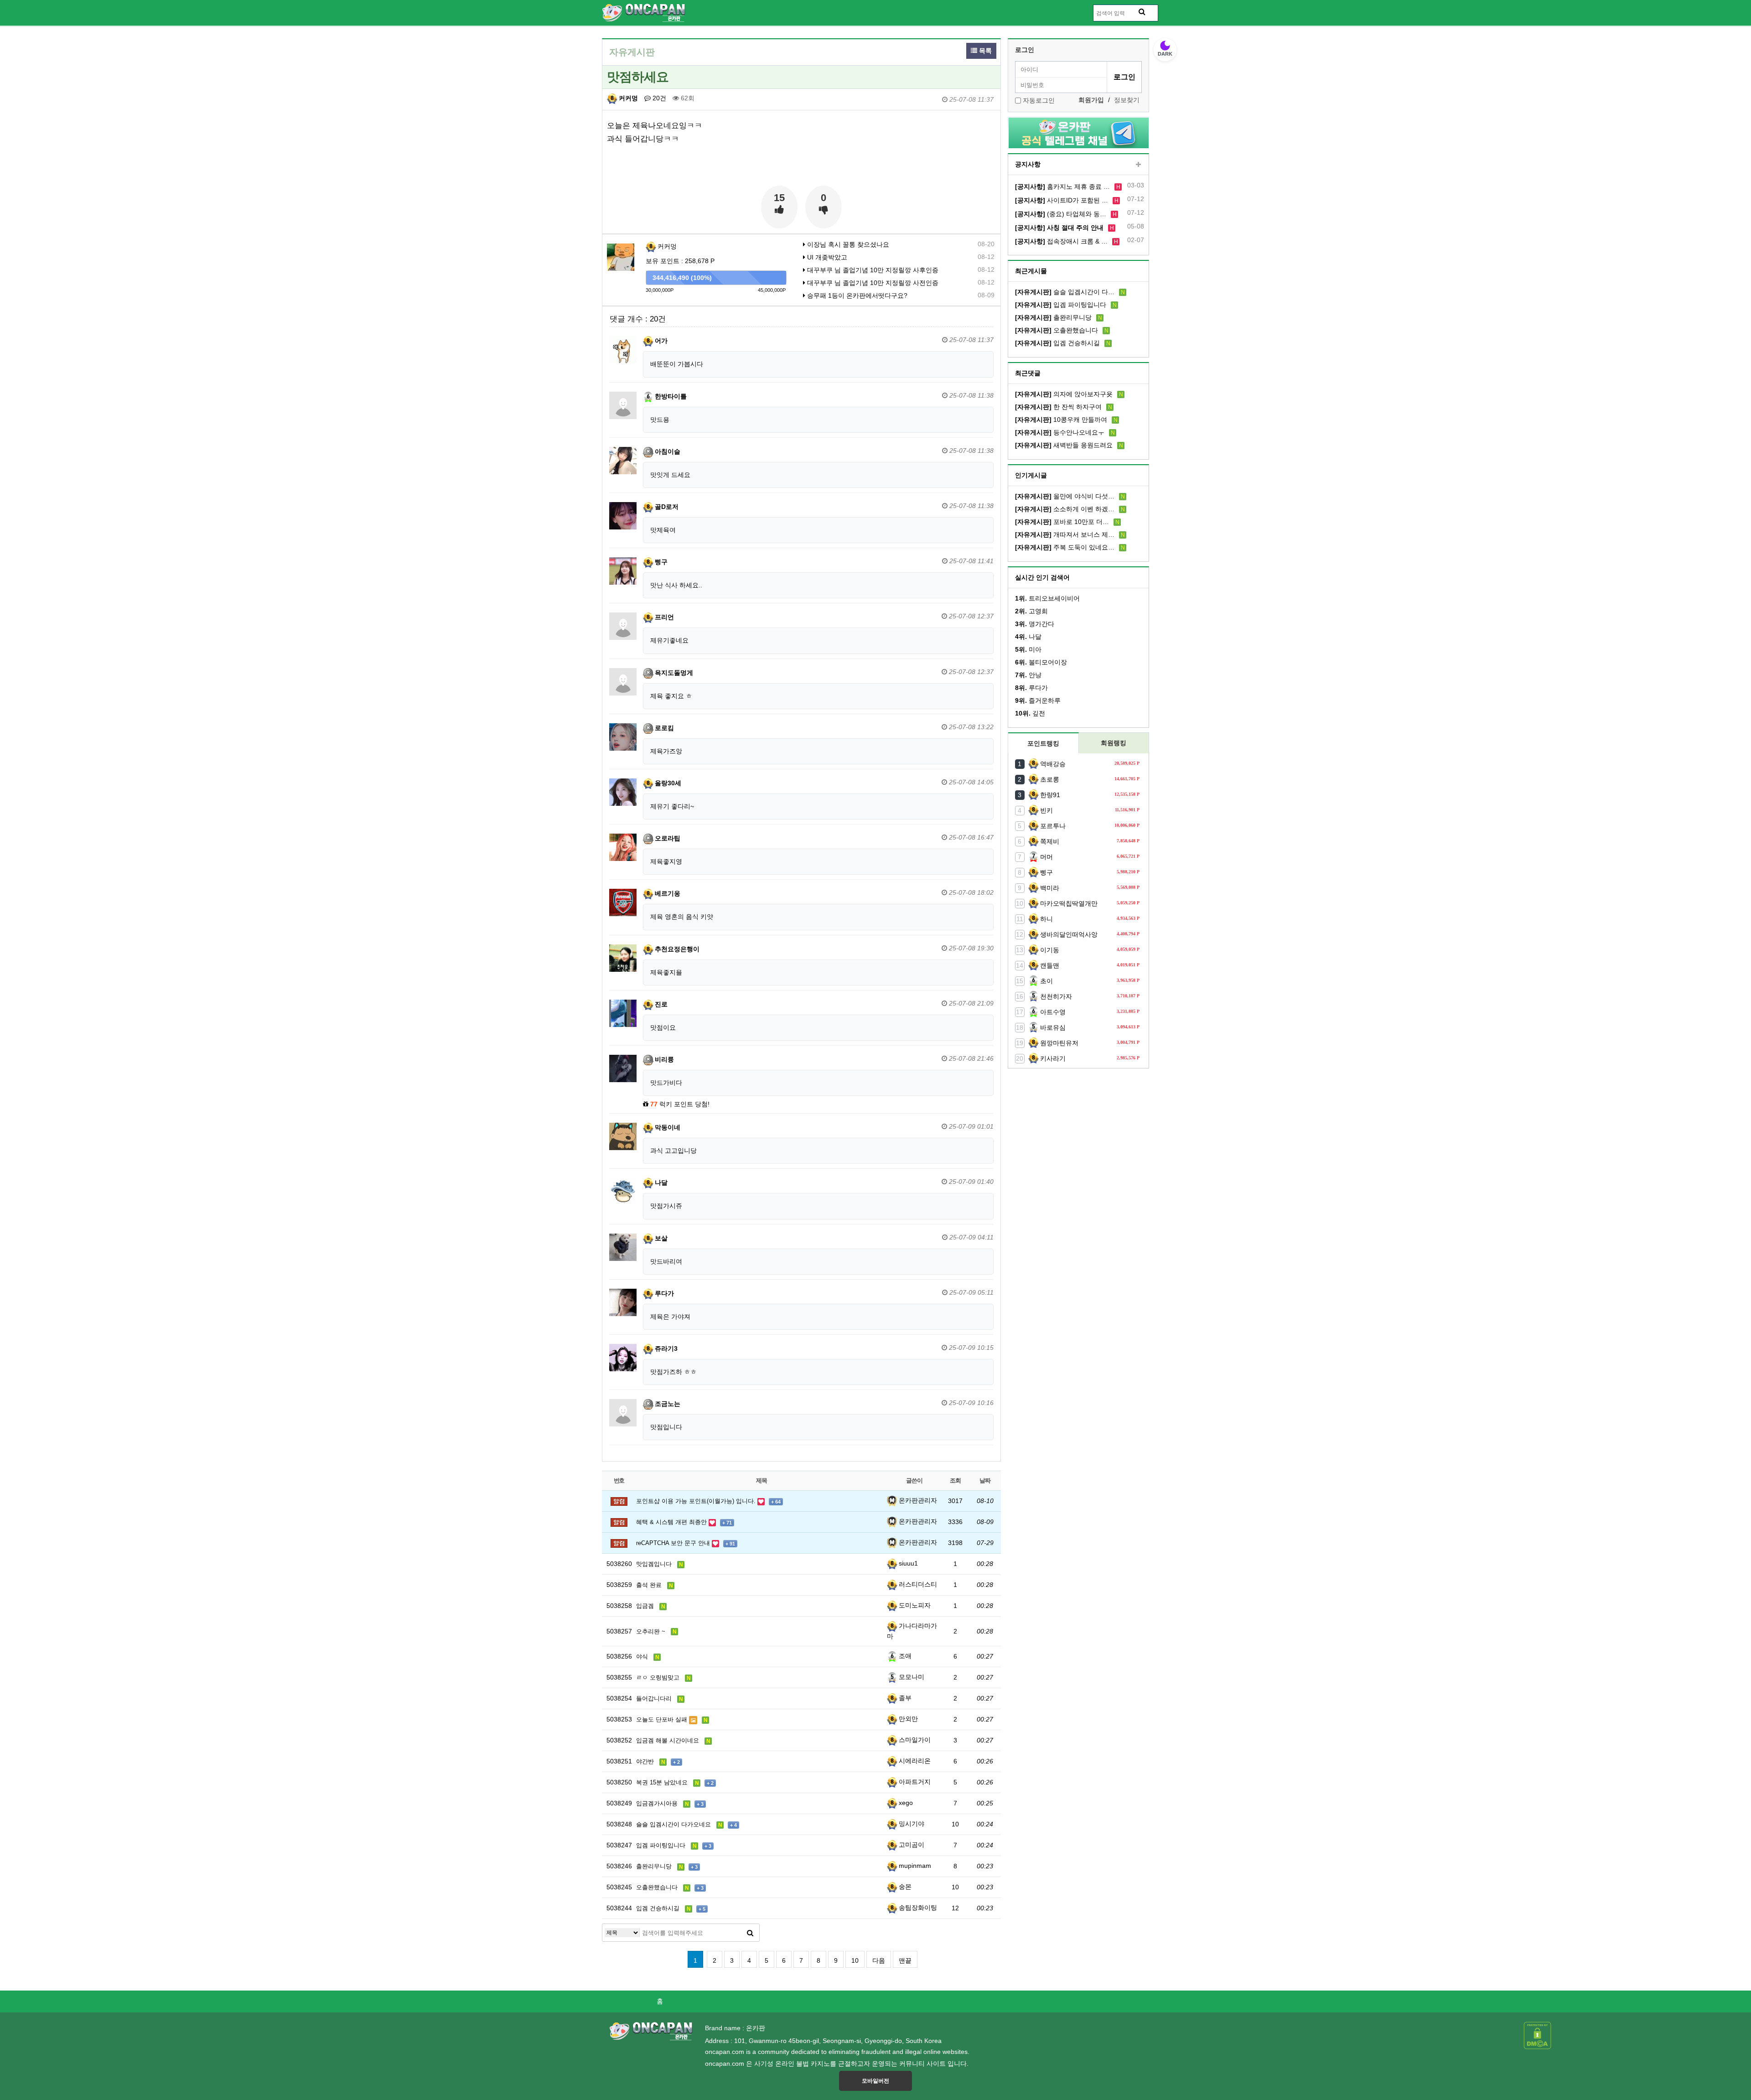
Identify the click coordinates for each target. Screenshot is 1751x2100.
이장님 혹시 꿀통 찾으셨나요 (847, 244)
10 (855, 1960)
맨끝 (905, 1960)
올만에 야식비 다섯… (1065, 496)
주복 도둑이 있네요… (1065, 547)
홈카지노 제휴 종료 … (1062, 187)
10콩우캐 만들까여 (1061, 420)
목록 (984, 51)
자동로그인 (1039, 100)
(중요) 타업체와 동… (1061, 214)
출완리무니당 (1053, 317)
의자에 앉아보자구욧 (1064, 394)
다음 (879, 1960)
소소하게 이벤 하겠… (1065, 509)
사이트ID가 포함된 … (1062, 200)
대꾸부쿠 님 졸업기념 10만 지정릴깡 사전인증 (872, 283)
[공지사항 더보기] (1138, 165)
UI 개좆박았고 (826, 257)
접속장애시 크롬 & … (1061, 241)
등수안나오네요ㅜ (1060, 432)
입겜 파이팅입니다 (1061, 305)
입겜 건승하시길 (1057, 343)
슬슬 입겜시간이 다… (1065, 292)
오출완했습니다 (1057, 330)
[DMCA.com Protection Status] (1537, 2035)
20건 (658, 98)
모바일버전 (875, 2081)
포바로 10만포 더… (1062, 522)
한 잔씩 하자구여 (1058, 407)
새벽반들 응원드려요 (1064, 445)
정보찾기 (1127, 100)
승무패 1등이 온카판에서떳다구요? (856, 296)
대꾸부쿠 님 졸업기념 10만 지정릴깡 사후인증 (872, 270)
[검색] (750, 1933)
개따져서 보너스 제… (1065, 534)
